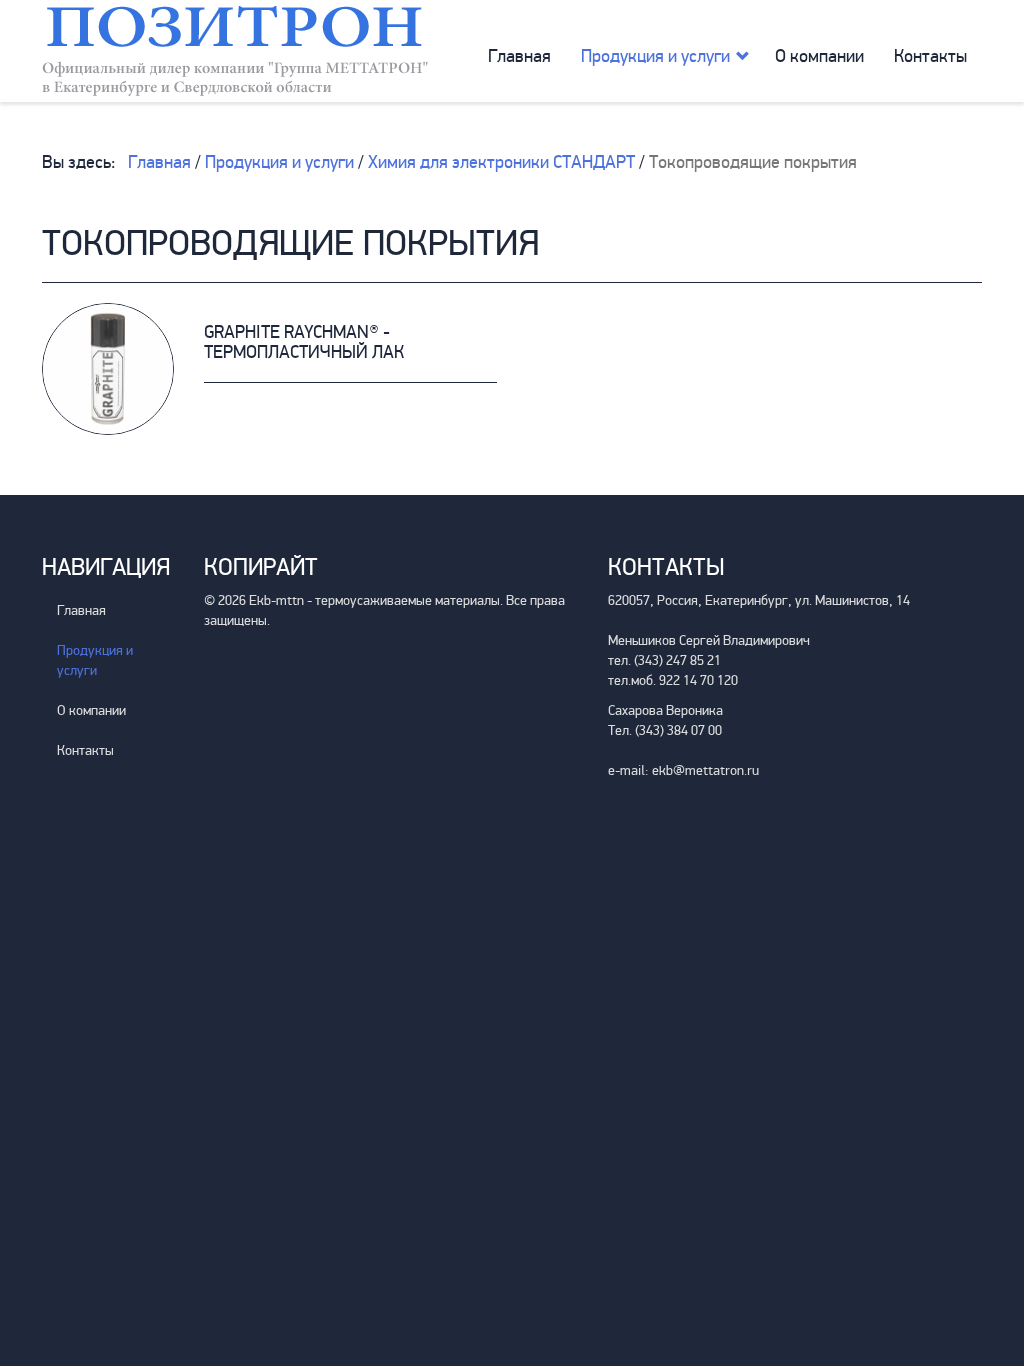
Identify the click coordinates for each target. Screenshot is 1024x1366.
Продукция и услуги (655, 56)
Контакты (930, 56)
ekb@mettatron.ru (705, 770)
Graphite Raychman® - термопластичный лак (304, 342)
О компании (819, 56)
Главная (519, 56)
